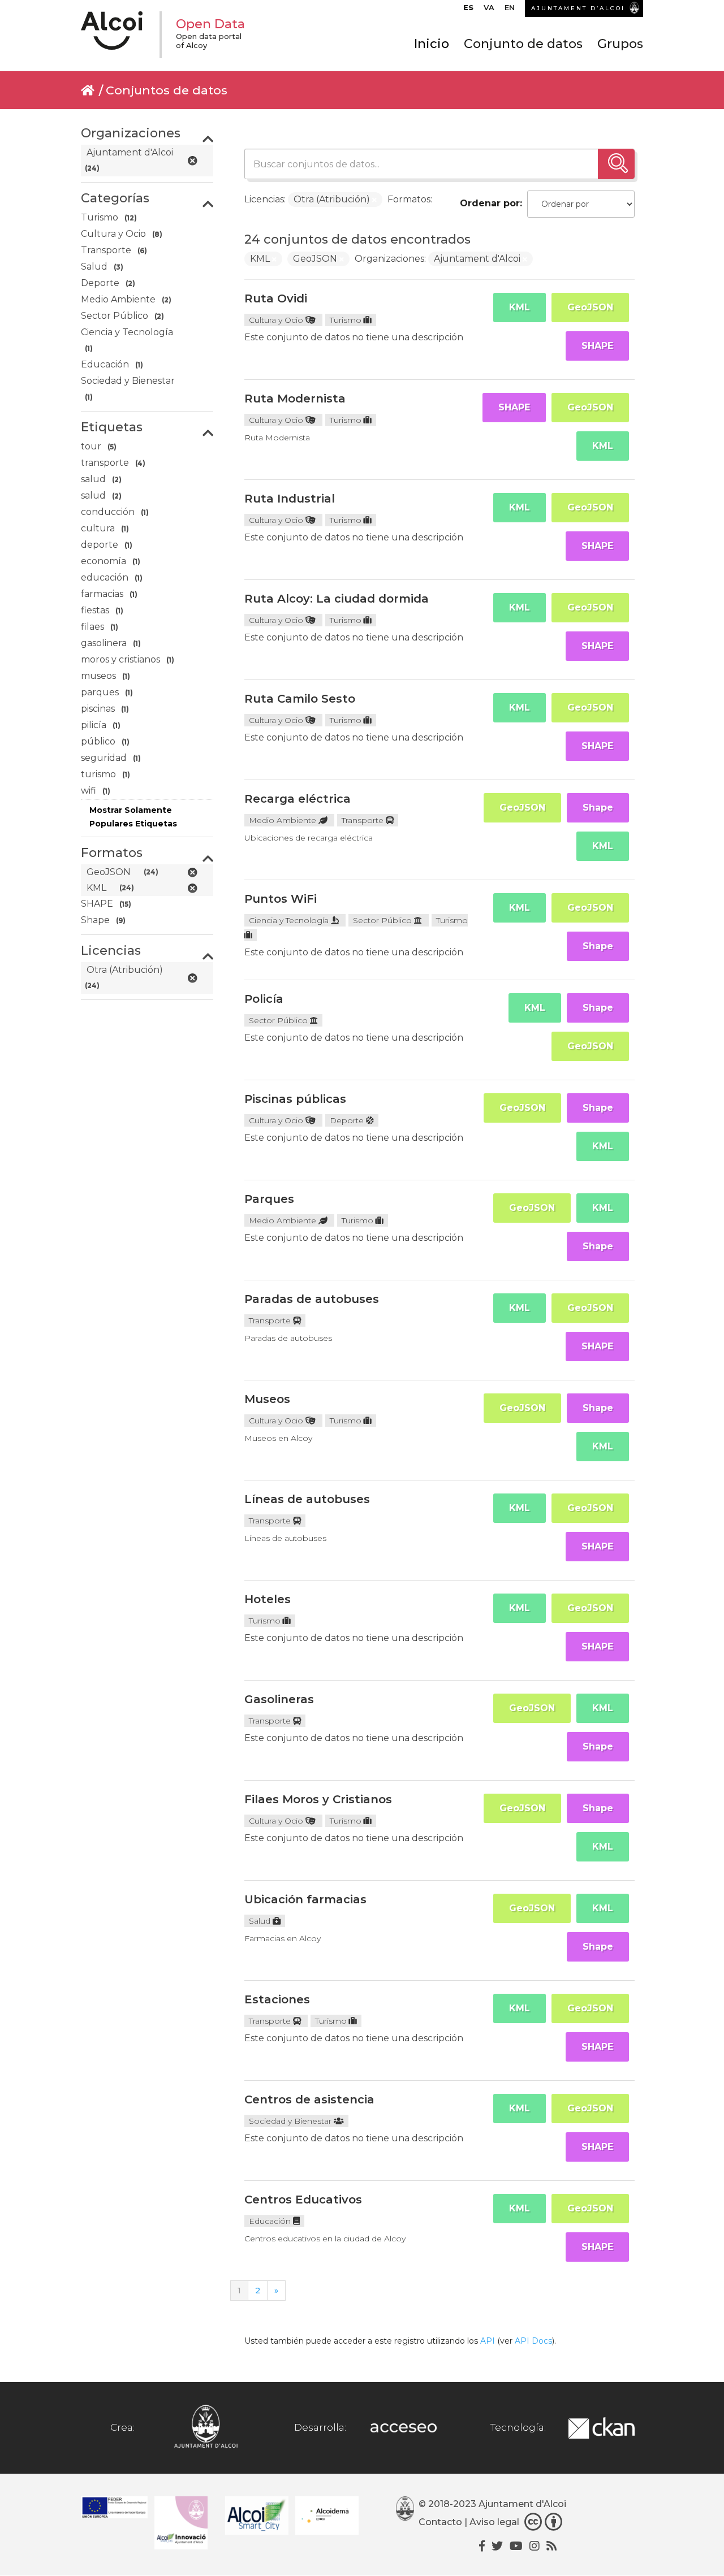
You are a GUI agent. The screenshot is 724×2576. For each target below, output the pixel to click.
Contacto (440, 2522)
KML (520, 307)
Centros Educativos (303, 2200)
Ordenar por (490, 203)
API (488, 2341)
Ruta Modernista (295, 399)
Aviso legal (494, 2522)
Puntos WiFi (281, 899)
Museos (267, 1399)
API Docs (533, 2341)
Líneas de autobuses (307, 1499)
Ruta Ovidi (276, 298)
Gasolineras (279, 1699)
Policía (264, 999)
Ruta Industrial (290, 499)
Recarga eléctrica (298, 799)
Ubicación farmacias (305, 1899)
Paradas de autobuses (312, 1299)
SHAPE (597, 346)
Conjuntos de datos (167, 90)
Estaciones (277, 1999)
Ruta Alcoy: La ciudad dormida (337, 599)
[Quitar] (374, 200)
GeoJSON (590, 307)
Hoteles (268, 1599)
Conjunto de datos (523, 44)
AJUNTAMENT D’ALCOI (578, 8)
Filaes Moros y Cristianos (318, 1799)
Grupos (620, 44)
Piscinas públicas (295, 1099)
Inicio (432, 44)
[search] (616, 164)
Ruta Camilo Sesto (300, 699)
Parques (269, 1199)
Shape (598, 808)
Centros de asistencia (309, 2099)
